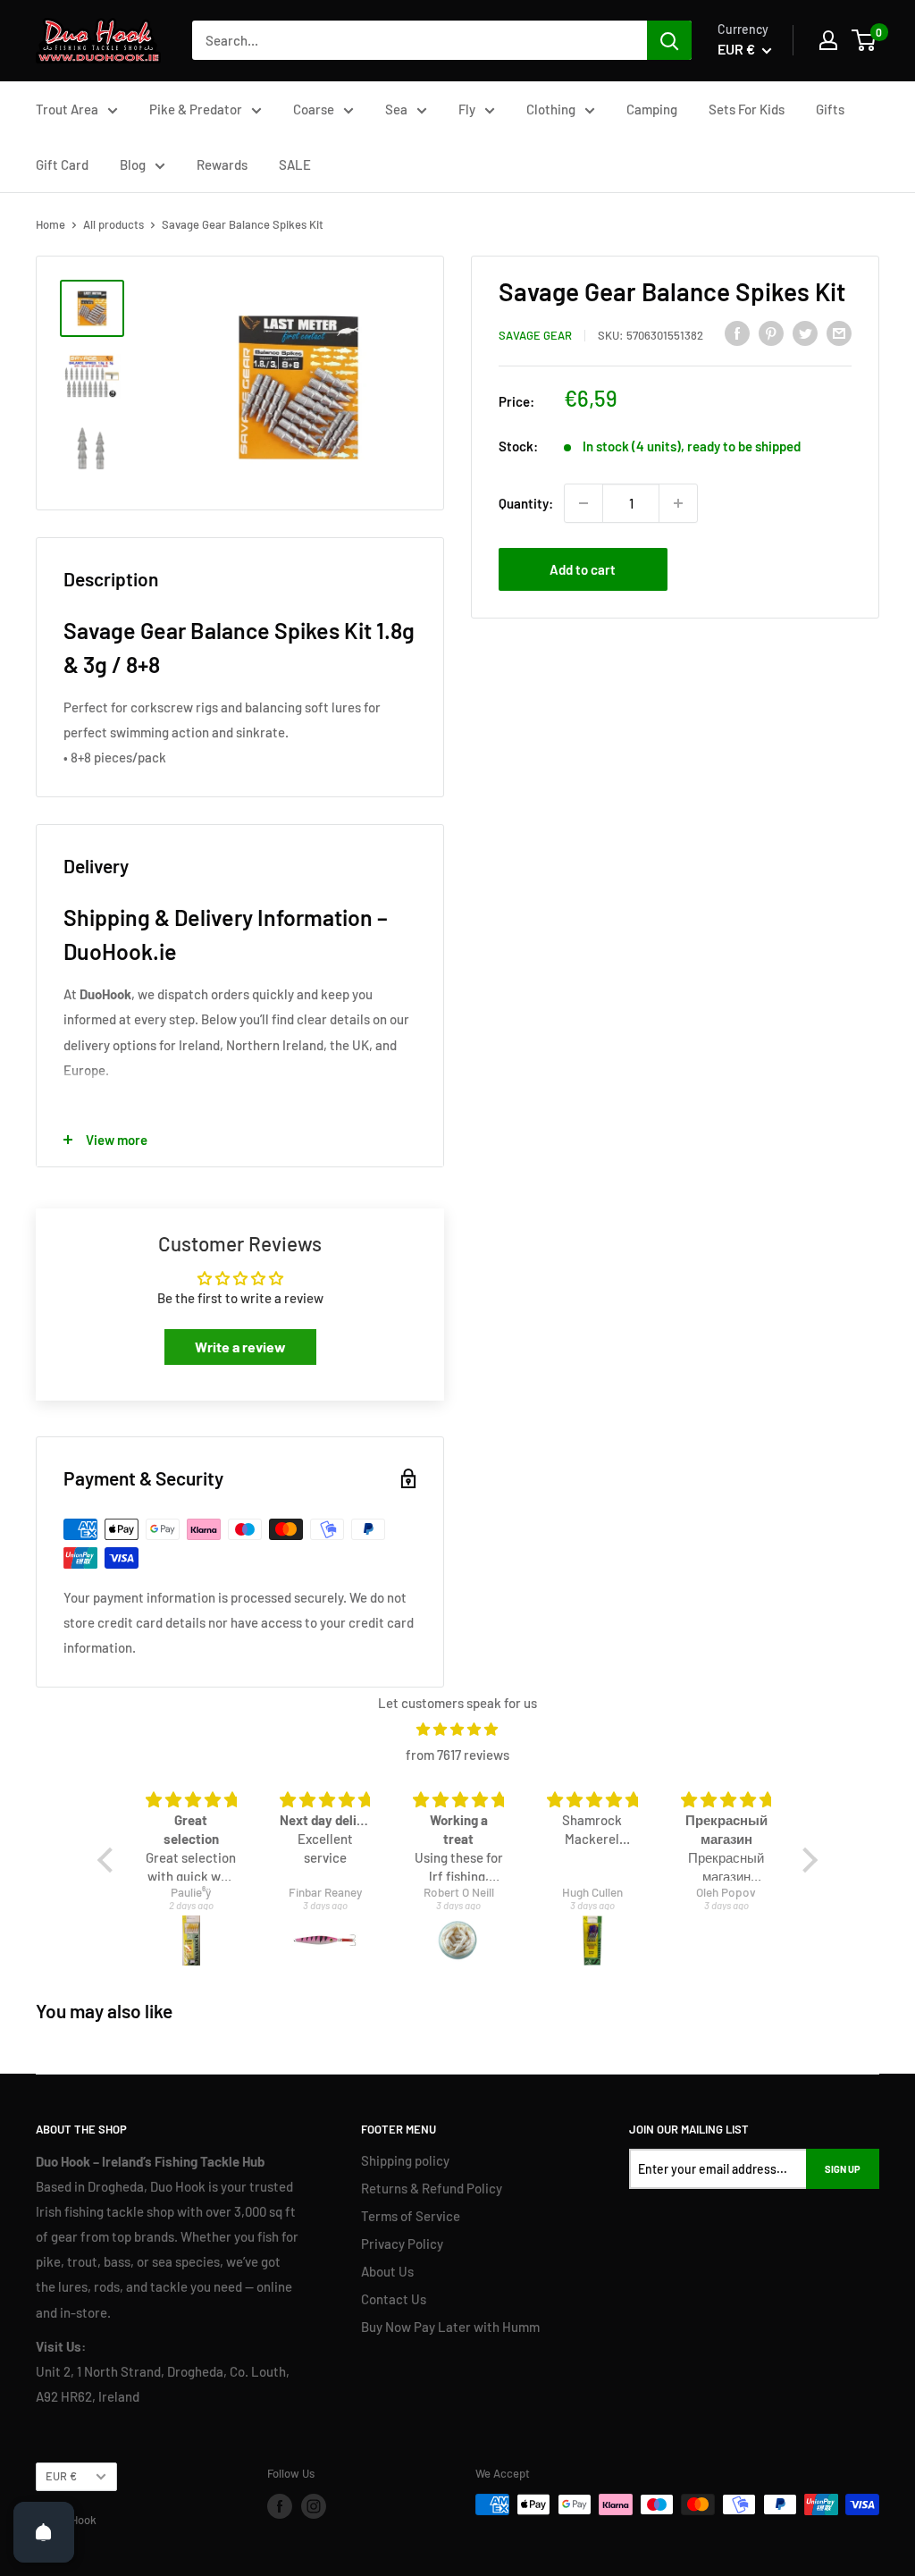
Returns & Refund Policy (432, 2188)
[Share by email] (839, 333)
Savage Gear (535, 335)
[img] (457, 1729)
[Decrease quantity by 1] (583, 503)
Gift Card (62, 164)
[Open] (44, 2532)
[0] (865, 40)
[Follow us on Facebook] (280, 2506)
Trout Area (67, 109)
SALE (295, 164)
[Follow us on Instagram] (314, 2506)
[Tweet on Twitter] (805, 333)
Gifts (830, 109)
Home (50, 224)
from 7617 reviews (457, 1755)
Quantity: (526, 503)
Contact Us (394, 2299)
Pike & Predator (196, 109)
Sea (396, 109)
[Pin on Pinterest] (771, 333)
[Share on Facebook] (737, 333)
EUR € (61, 2476)
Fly (467, 109)
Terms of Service (411, 2216)
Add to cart (583, 569)
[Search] (669, 40)
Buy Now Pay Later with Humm (450, 2327)
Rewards (222, 164)
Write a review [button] (240, 1347)
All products (113, 224)
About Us (387, 2271)
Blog (133, 164)
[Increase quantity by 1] (678, 503)
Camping (652, 109)
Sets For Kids (747, 109)
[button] (110, 1859)
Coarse (314, 109)
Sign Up (843, 2169)
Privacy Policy (402, 2243)
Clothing (551, 109)
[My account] (828, 40)
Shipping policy (405, 2160)
